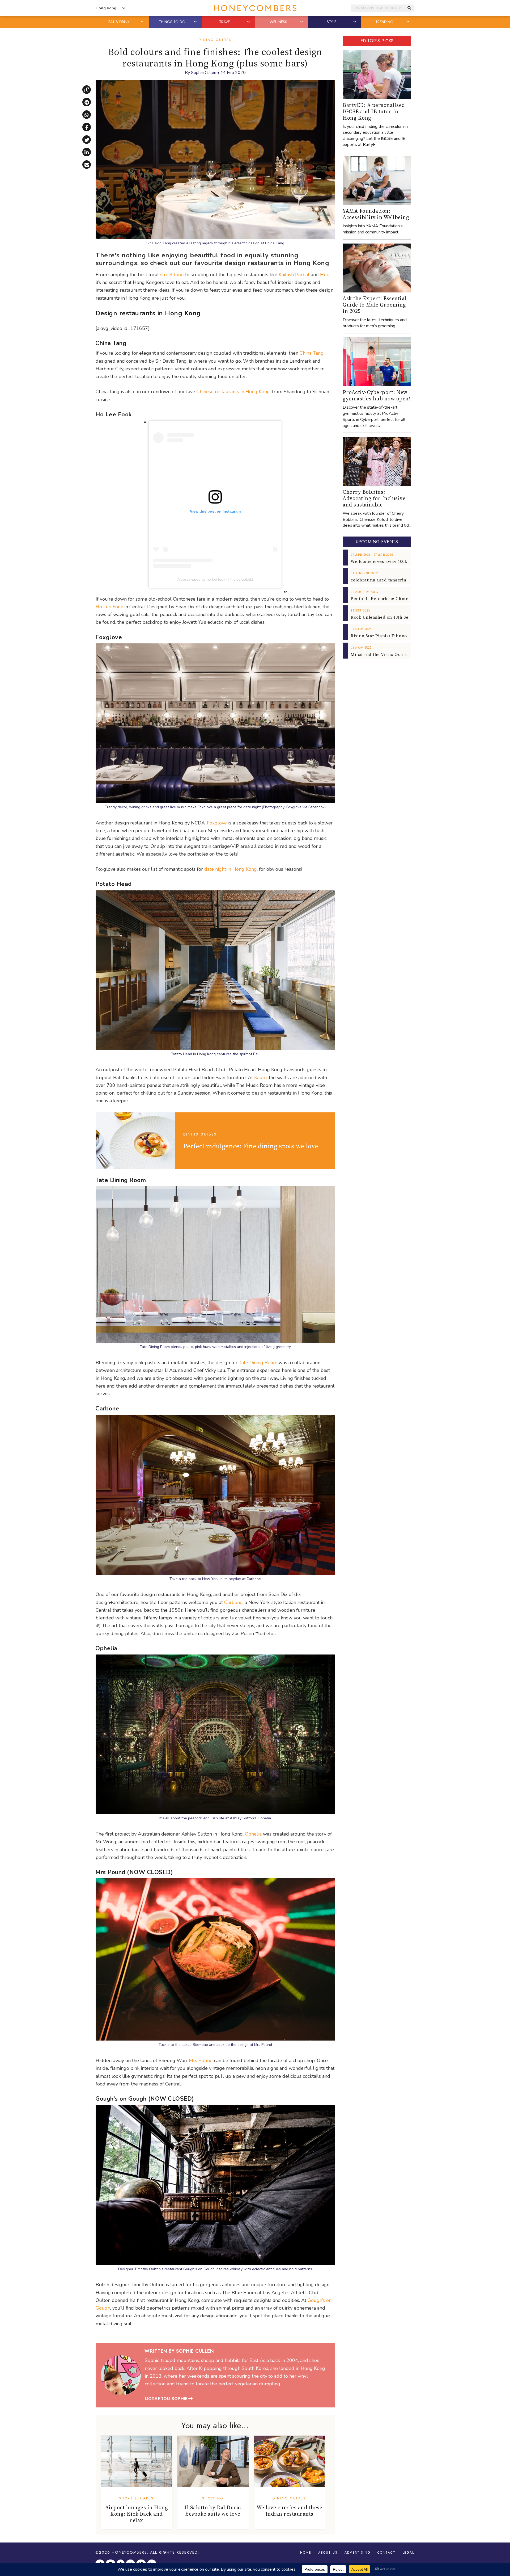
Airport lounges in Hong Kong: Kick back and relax (137, 2514)
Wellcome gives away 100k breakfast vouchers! (401, 561)
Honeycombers (129, 2552)
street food (172, 275)
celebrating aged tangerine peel (385, 580)
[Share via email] (87, 165)
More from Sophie (167, 2399)
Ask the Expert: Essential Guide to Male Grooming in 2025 (375, 305)
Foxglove (217, 823)
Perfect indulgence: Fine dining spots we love (251, 1146)
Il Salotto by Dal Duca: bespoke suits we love (213, 2511)
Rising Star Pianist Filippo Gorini (386, 636)
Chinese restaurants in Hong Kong (233, 392)
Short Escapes (136, 2498)
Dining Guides (215, 40)
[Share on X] (87, 140)
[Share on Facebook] (87, 127)
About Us (328, 2553)
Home (306, 2553)
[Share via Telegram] (87, 102)
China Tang (312, 353)
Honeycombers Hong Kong (255, 8)
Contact (386, 2553)
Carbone (233, 1602)
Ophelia (253, 1834)
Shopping (213, 2498)
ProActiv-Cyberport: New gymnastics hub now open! (377, 395)
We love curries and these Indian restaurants (290, 2511)
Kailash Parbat (294, 275)
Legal (408, 2553)
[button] (143, 22)
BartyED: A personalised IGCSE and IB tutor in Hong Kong (374, 111)
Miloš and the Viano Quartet (381, 654)
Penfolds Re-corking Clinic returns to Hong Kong (403, 598)
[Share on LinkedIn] (87, 152)
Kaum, (261, 1078)
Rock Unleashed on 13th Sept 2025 (387, 617)
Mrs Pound (201, 2060)
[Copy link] (87, 90)
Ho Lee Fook (109, 607)
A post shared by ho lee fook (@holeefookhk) (215, 579)
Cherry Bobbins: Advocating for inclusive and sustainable (374, 498)
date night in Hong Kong (231, 869)
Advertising (358, 2553)
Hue (325, 275)
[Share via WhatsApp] (87, 115)
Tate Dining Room (258, 1363)
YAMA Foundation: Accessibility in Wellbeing (376, 214)
